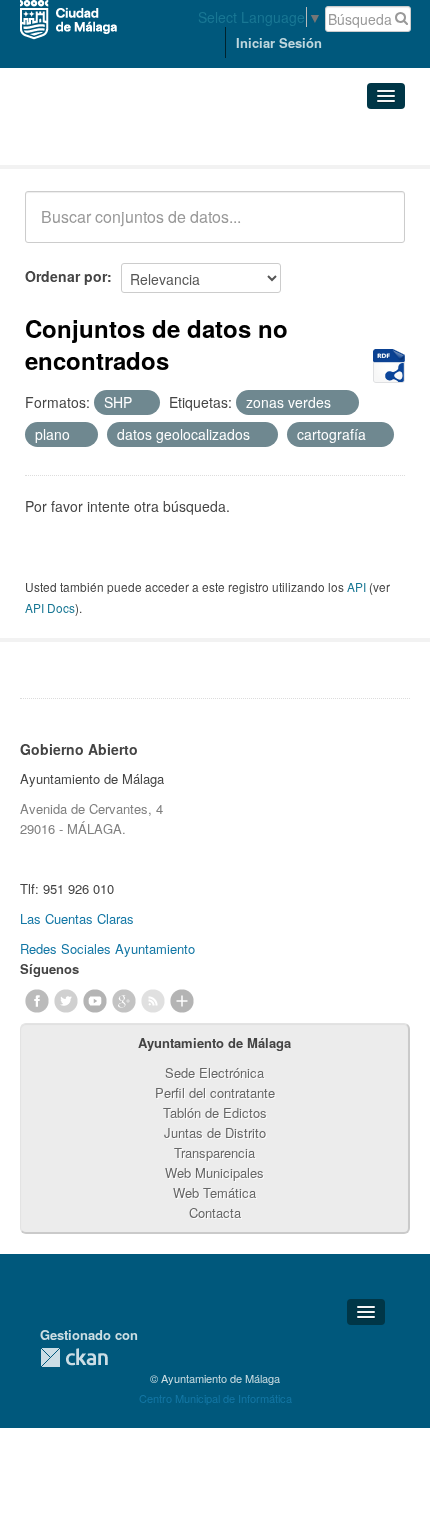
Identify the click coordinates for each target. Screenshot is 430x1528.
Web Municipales (214, 1172)
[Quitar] (143, 403)
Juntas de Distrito (215, 1132)
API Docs (50, 607)
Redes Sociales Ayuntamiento (107, 948)
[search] (376, 228)
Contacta (215, 1212)
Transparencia (214, 1152)
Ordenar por (66, 276)
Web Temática (214, 1192)
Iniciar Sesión (279, 42)
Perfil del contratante (215, 1092)
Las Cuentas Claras (77, 918)
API (356, 586)
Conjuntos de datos (113, 140)
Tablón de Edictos (215, 1112)
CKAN (74, 1357)
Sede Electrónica (214, 1072)
